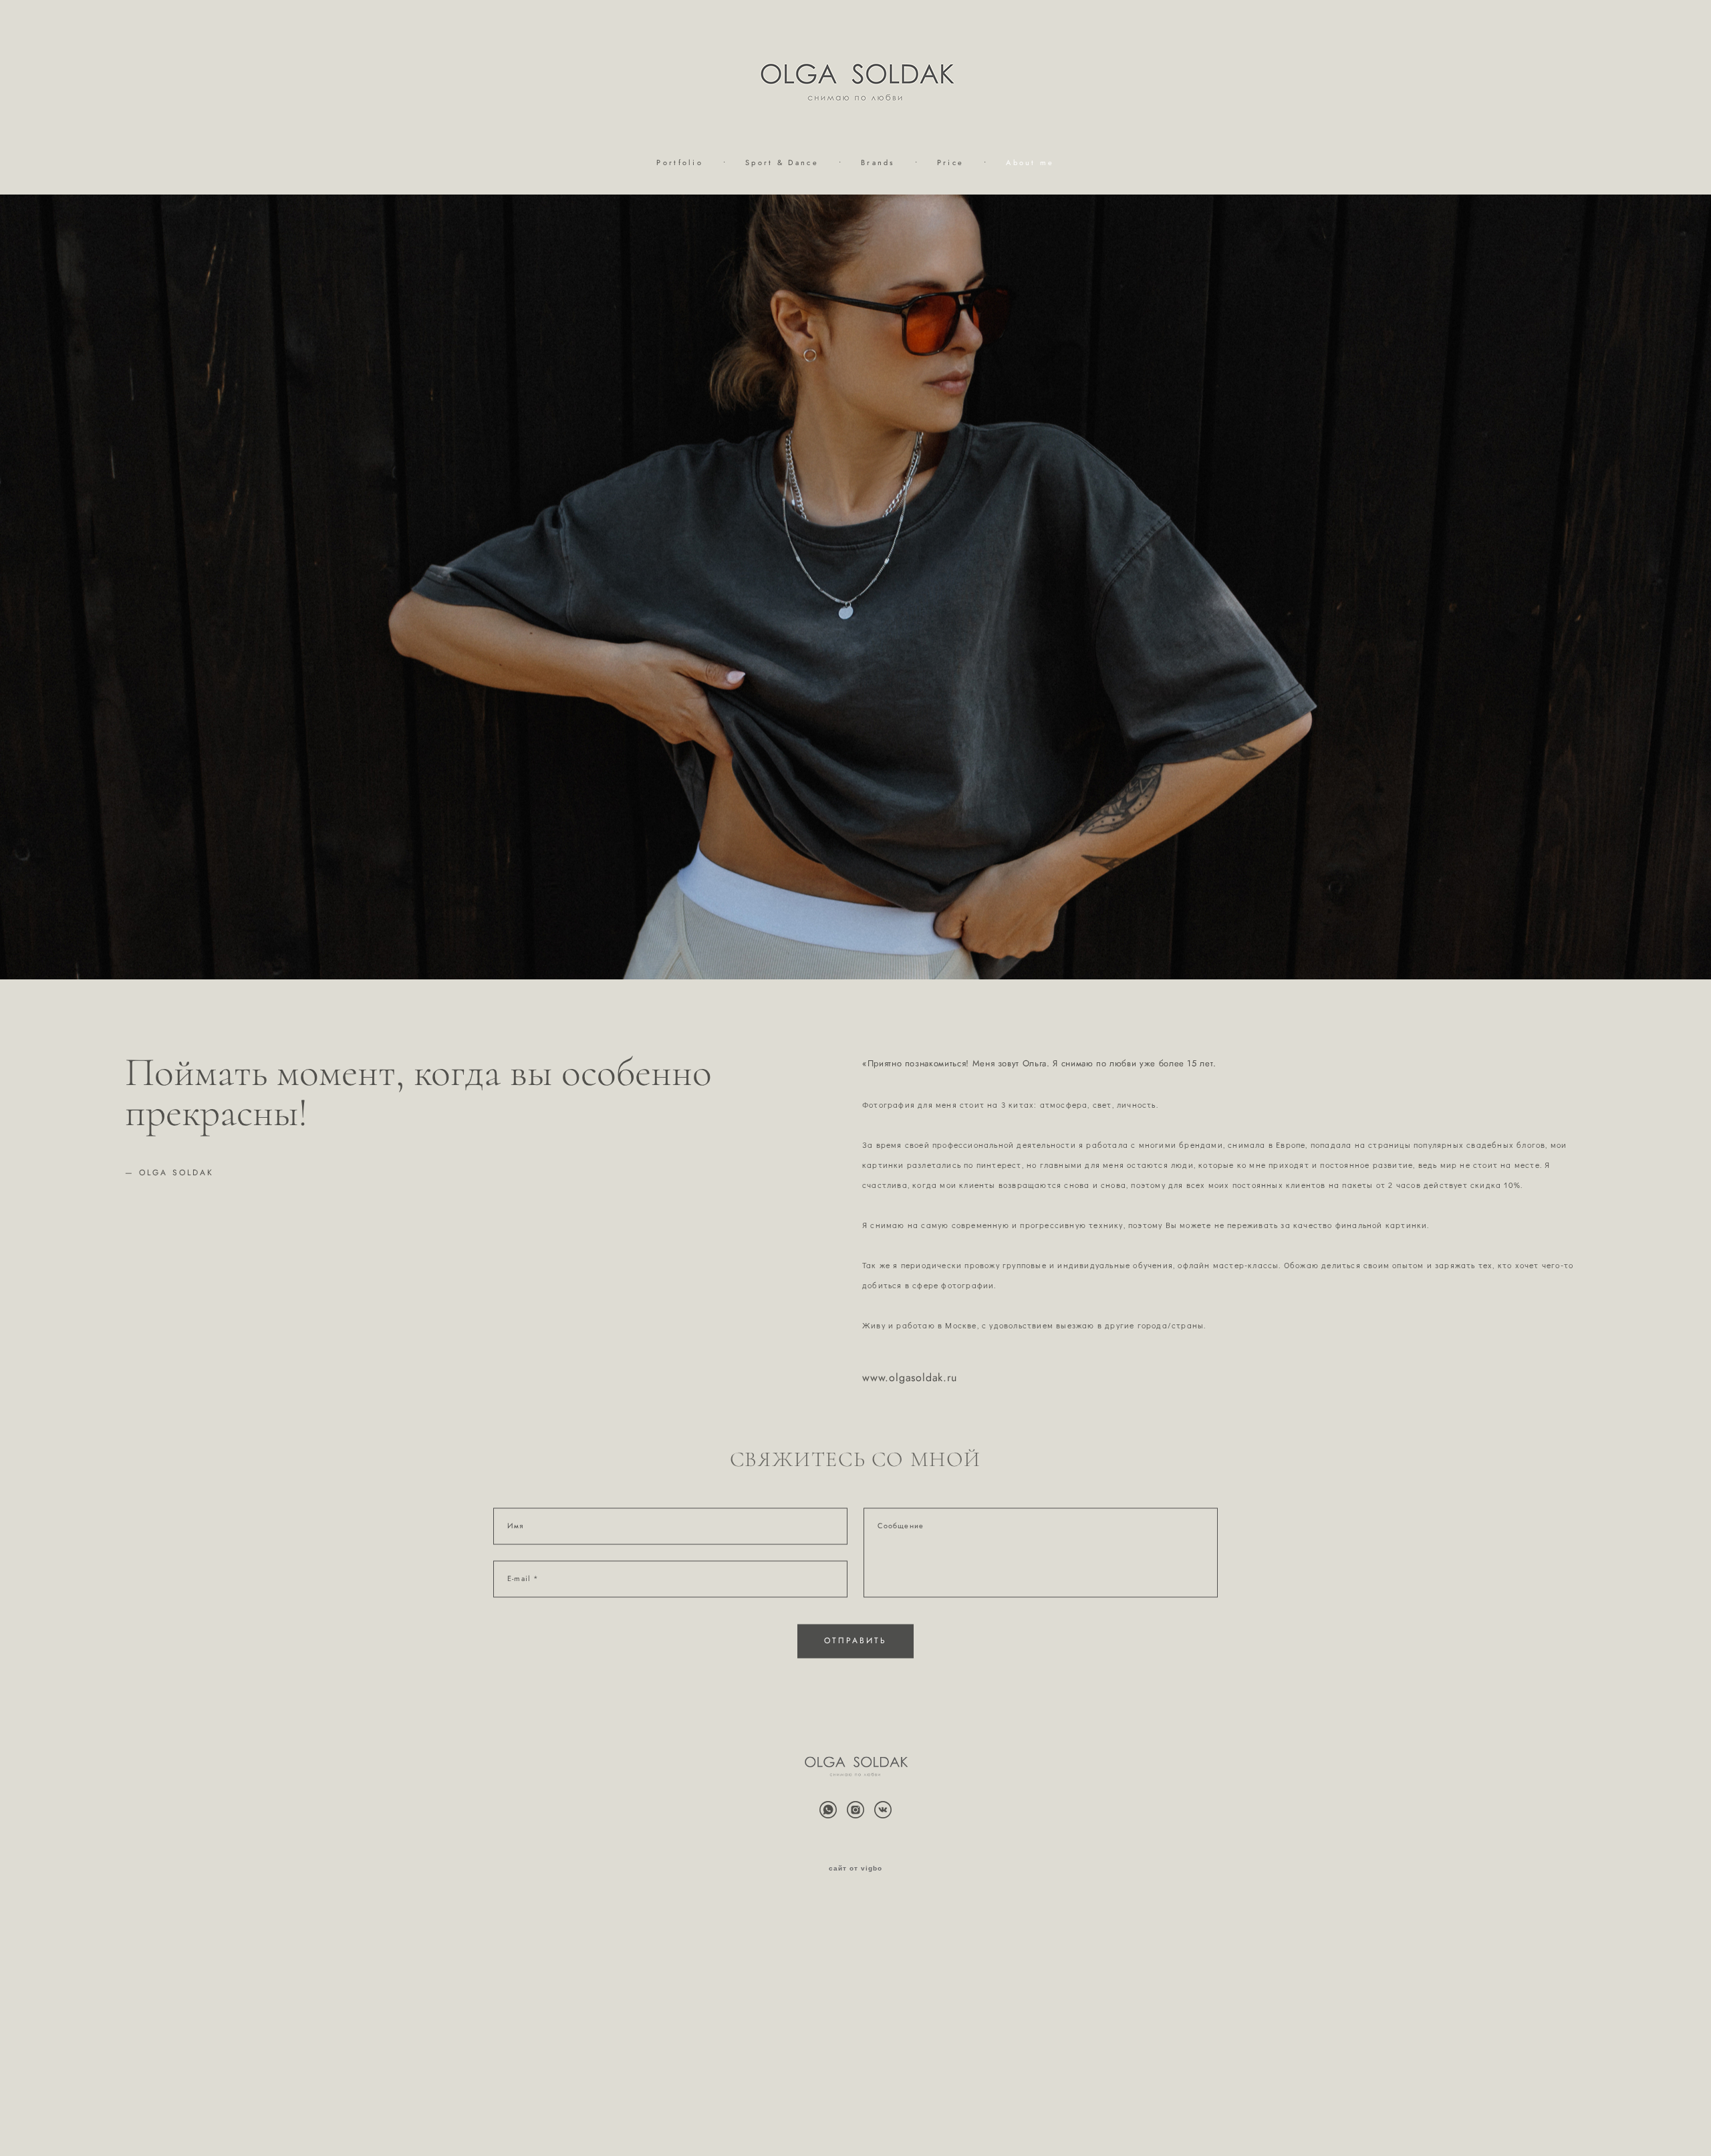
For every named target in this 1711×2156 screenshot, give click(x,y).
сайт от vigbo (855, 1869)
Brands (878, 162)
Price (951, 162)
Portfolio (680, 162)
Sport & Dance (782, 162)
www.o (879, 1378)
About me (1030, 162)
